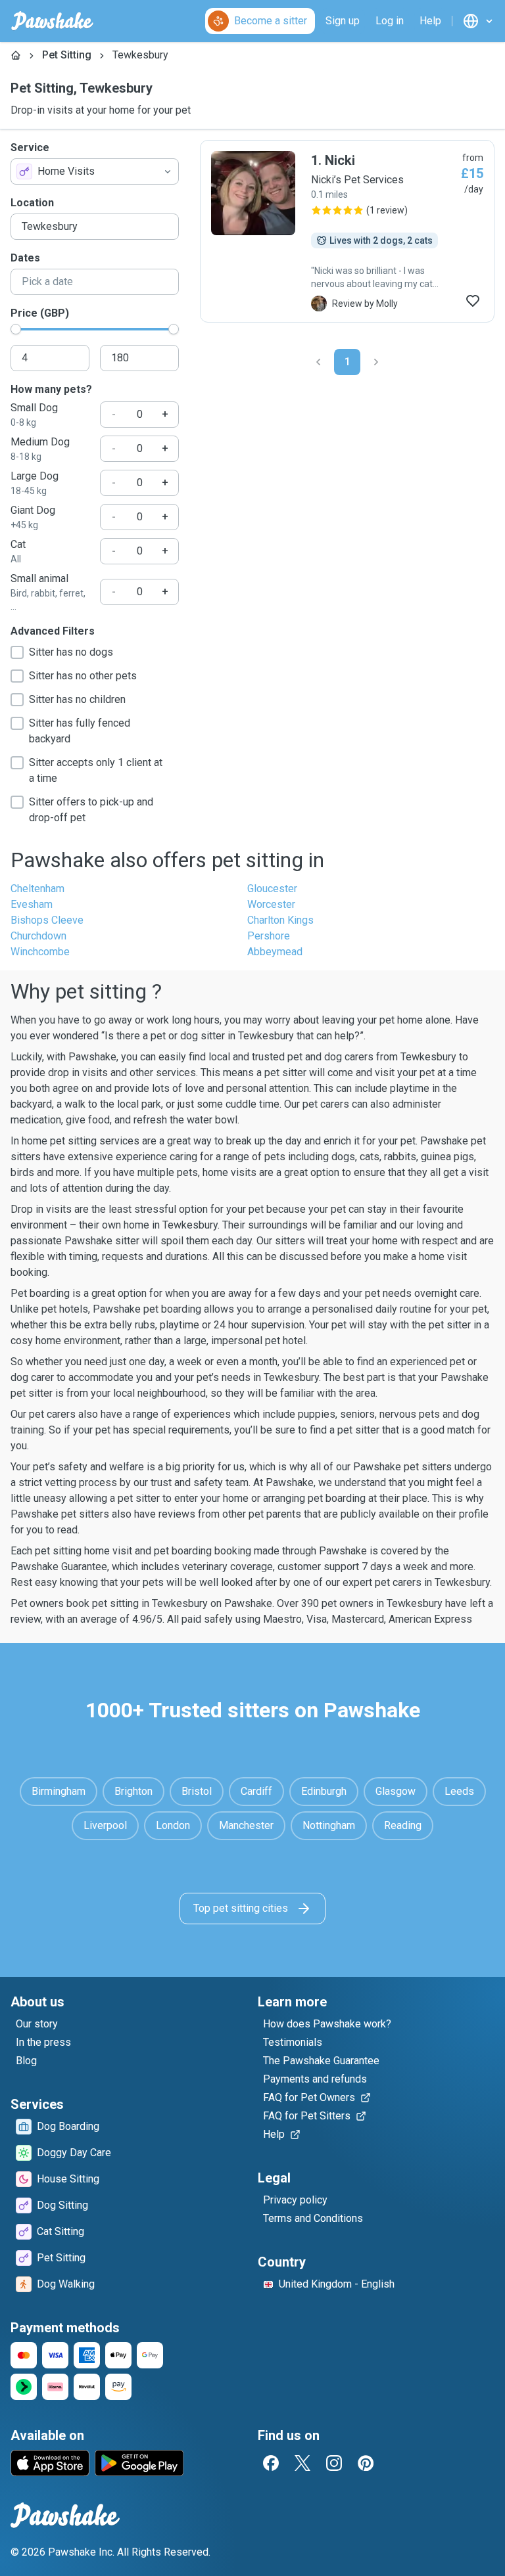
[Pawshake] (52, 21)
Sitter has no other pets (83, 676)
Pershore (269, 936)
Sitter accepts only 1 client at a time (96, 770)
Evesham (32, 904)
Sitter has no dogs (71, 652)
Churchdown (38, 936)
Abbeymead (275, 952)
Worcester (271, 904)
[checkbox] (17, 652)
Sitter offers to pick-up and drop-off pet (91, 810)
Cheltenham (37, 889)
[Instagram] (334, 2463)
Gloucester (272, 889)
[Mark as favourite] (473, 301)
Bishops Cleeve (47, 920)
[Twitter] (302, 2463)
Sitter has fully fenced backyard (80, 731)
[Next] (376, 362)
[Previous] (318, 362)
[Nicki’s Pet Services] (347, 231)
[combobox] (95, 171)
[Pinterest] (366, 2463)
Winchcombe (40, 952)
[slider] (16, 329)
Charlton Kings (280, 920)
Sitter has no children (77, 699)
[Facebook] (271, 2463)
